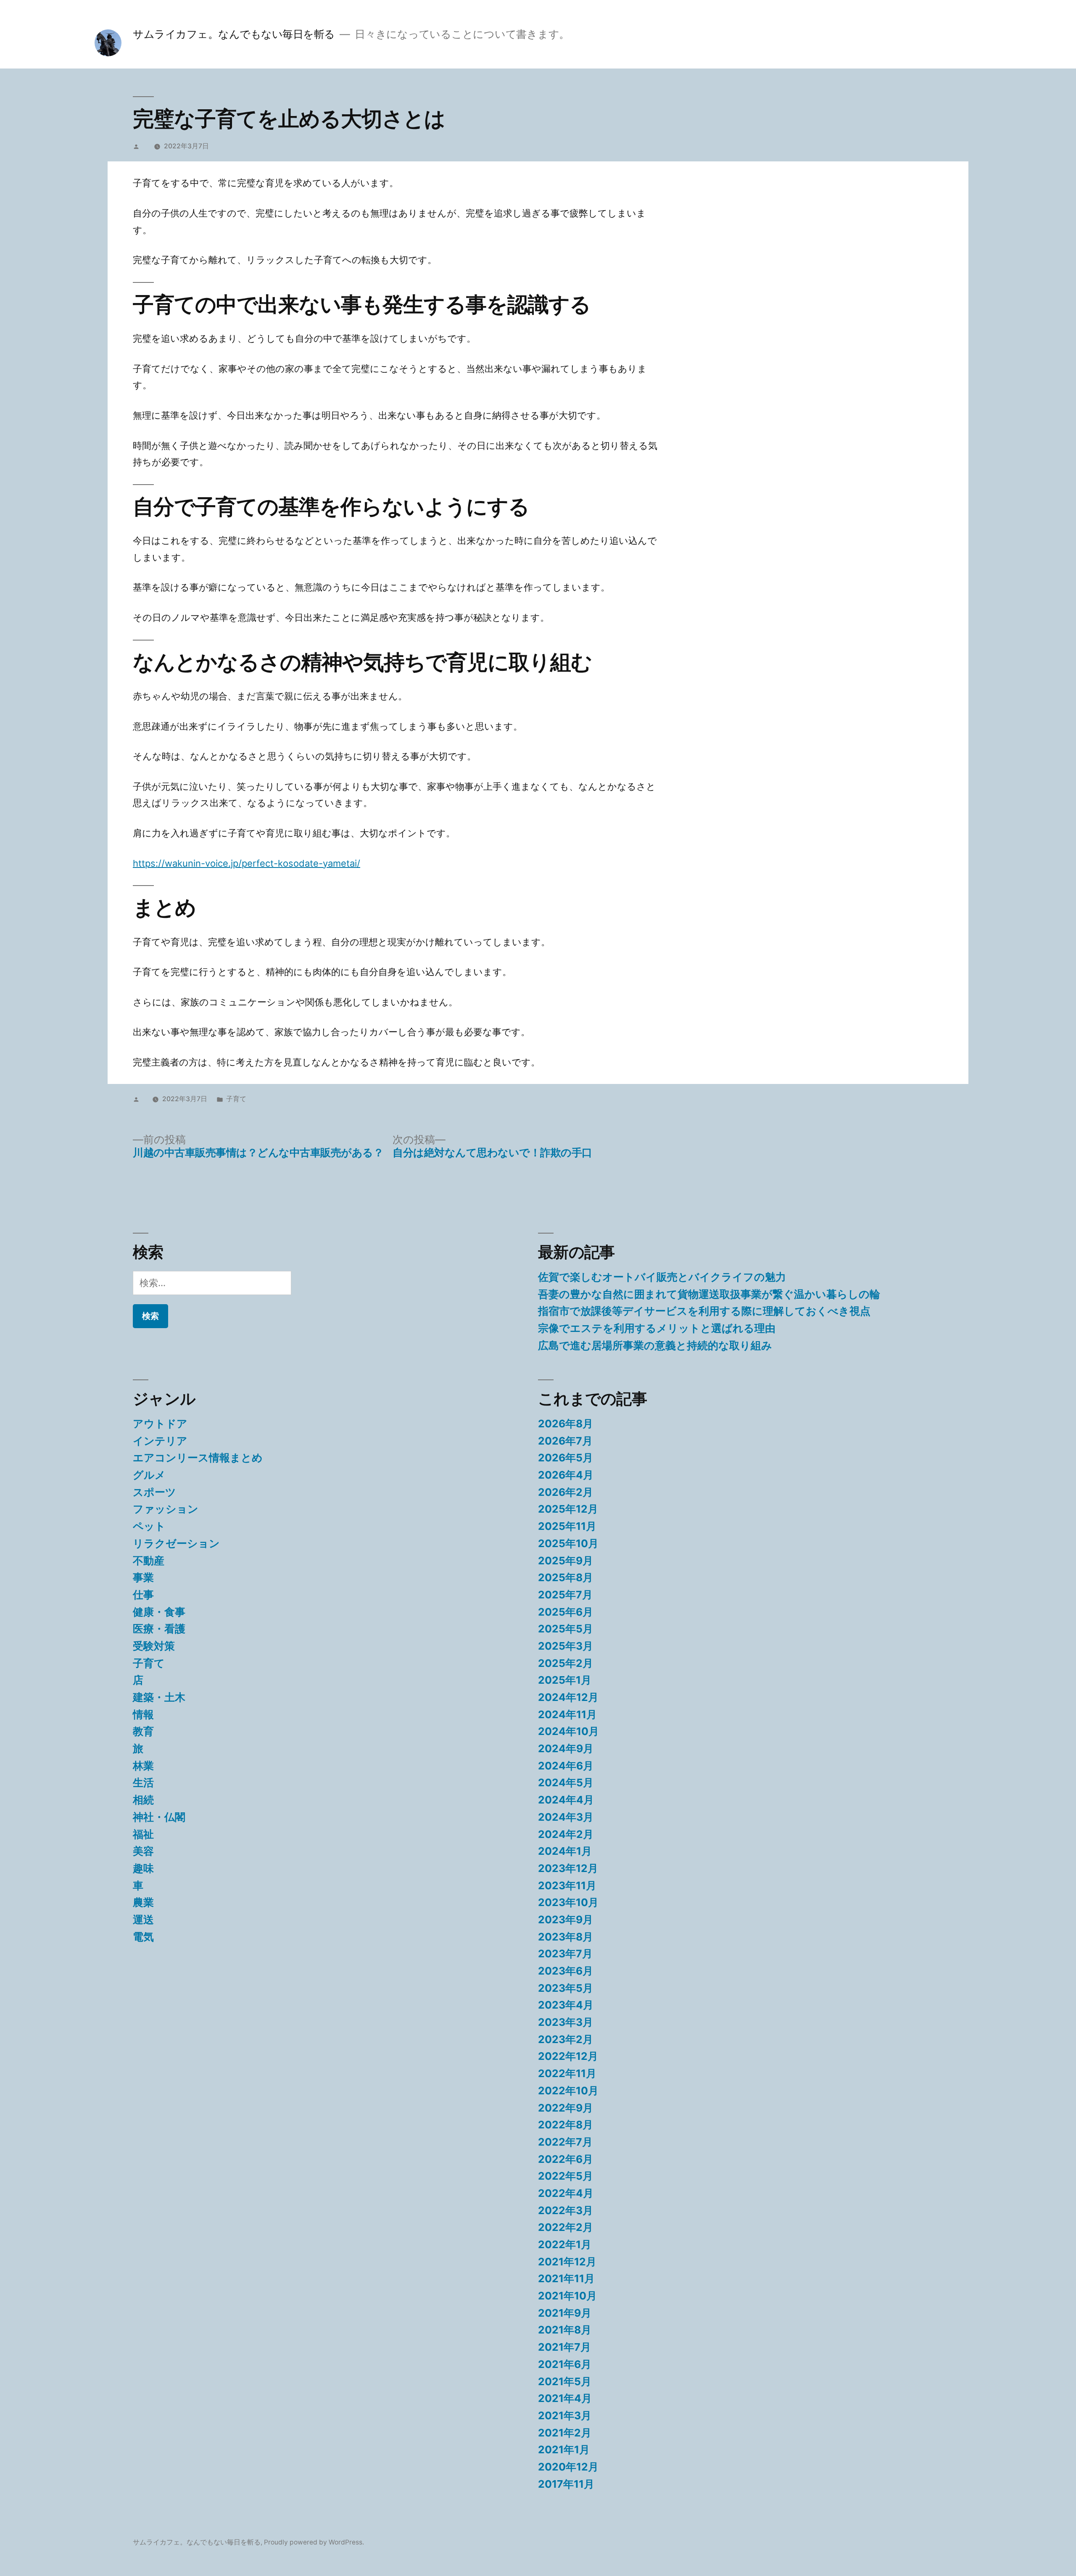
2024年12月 (568, 1697)
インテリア (160, 1441)
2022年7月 (565, 2142)
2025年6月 (566, 1612)
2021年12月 (567, 2262)
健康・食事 (159, 1612)
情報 (143, 1714)
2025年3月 (566, 1646)
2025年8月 (566, 1577)
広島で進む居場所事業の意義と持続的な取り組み (655, 1345)
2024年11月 (567, 1714)
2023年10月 (568, 1902)
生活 (143, 1782)
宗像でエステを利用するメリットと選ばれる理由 (657, 1328)
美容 (143, 1851)
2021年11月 (566, 2278)
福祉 (143, 1834)
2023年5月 (566, 1988)
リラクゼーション (176, 1543)
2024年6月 (566, 1766)
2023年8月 (566, 1937)
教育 (143, 1731)
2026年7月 (565, 1441)
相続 (143, 1800)
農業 (143, 1902)
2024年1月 (565, 1851)
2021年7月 (564, 2347)
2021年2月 (565, 2433)
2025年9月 (566, 1561)
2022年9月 (566, 2108)
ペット (149, 1526)
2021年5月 (565, 2381)
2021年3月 (565, 2415)
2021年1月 (564, 2449)
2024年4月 (566, 1800)
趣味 (143, 1868)
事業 (143, 1577)
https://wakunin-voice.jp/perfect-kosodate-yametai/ (247, 863)
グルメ (149, 1475)
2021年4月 (565, 2398)
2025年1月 (565, 1680)
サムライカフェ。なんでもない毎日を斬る (234, 34)
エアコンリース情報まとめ (198, 1458)
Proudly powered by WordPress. (314, 2542)
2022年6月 (566, 2159)
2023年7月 (565, 1954)
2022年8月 (566, 2125)
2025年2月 (566, 1663)
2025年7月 (565, 1595)
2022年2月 (566, 2227)
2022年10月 (568, 2091)
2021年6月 (565, 2364)
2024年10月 (568, 1731)
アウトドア (160, 1424)
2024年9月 (566, 1748)
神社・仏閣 (159, 1817)
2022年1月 (565, 2244)
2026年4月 (566, 1475)
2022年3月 (566, 2210)
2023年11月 (567, 1885)
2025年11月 (567, 1526)
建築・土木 (159, 1697)
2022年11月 (567, 2073)
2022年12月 (568, 2056)
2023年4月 (566, 2005)
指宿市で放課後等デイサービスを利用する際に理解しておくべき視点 (704, 1311)
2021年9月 (565, 2313)
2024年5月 (566, 1782)
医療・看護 (159, 1629)
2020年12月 (568, 2467)
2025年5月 (566, 1629)
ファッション (166, 1509)
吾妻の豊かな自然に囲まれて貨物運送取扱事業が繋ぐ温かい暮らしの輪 (709, 1294)
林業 (143, 1766)
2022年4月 (566, 2193)
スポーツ (154, 1492)
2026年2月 (566, 1492)
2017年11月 (566, 2484)
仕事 (143, 1595)
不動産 (149, 1561)
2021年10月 (567, 2296)
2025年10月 (568, 1543)
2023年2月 (566, 2039)
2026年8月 (566, 1424)
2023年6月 (566, 1971)
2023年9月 (566, 1919)
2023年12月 (568, 1868)
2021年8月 (565, 2330)
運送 (143, 1919)
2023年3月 (566, 2022)
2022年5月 (566, 2176)
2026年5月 (566, 1458)
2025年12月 (568, 1509)
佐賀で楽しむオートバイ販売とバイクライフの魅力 (662, 1277)
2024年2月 (566, 1834)
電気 (143, 1937)
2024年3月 (566, 1817)
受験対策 (154, 1646)
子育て (236, 1099)
